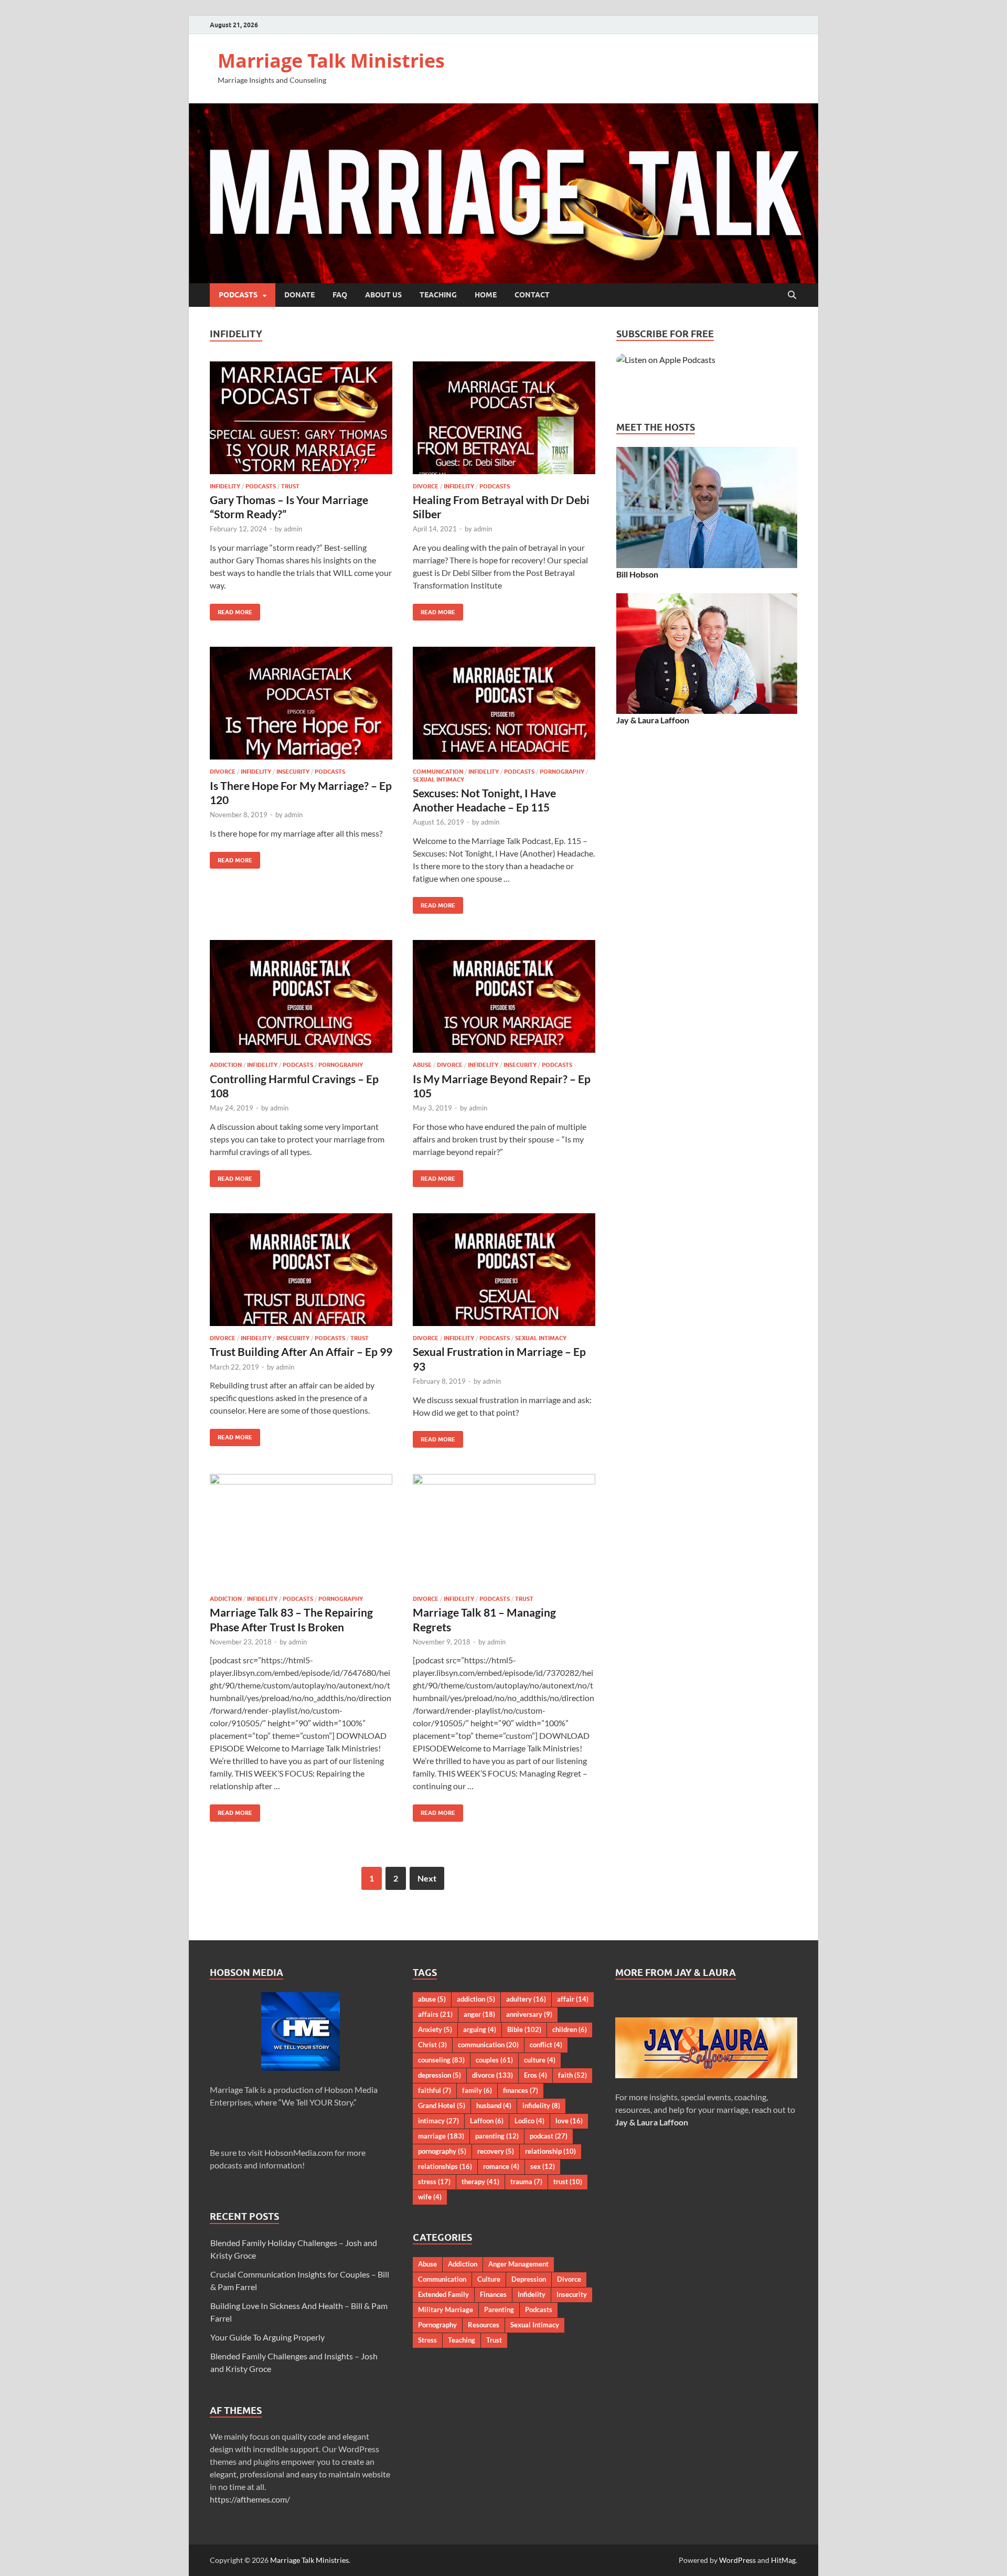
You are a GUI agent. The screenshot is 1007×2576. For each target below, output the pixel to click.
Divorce (426, 486)
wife (430, 2197)
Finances (493, 2294)
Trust (290, 486)
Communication (438, 772)
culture (540, 2060)
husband (494, 2105)
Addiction (226, 1065)
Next (427, 1878)
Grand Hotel (442, 2105)
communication (488, 2045)
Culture (489, 2279)
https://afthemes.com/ (250, 2499)
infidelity (541, 2105)
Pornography (562, 772)
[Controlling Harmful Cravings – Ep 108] (301, 996)
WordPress (737, 2560)
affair (573, 1999)
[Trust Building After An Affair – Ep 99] (301, 1270)
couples (494, 2060)
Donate (299, 295)
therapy (480, 2182)
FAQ (340, 295)
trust (568, 2182)
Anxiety (435, 2029)
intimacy (438, 2121)
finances (521, 2090)
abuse (432, 1999)
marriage (441, 2136)
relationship (550, 2151)
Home (486, 295)
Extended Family (443, 2294)
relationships (445, 2166)
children (570, 2029)
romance (501, 2166)
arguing (480, 2029)
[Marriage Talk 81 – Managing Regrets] (504, 1530)
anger (479, 2014)
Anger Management (518, 2264)
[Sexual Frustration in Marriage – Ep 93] (504, 1270)
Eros (535, 2075)
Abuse (422, 1065)
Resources (484, 2325)
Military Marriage (446, 2310)
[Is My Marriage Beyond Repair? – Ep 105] (504, 996)
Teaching (438, 295)
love (569, 2121)
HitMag (783, 2560)
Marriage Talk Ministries (331, 61)
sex (543, 2166)
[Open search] (792, 295)
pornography (442, 2151)
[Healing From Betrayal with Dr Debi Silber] (504, 418)
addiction (476, 1999)
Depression (529, 2279)
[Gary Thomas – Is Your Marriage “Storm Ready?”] (301, 418)
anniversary (529, 2014)
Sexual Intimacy (438, 779)
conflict (546, 2045)
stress (434, 2182)
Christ (432, 2045)
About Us (383, 295)
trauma (526, 2182)
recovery (496, 2151)
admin (293, 529)
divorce (492, 2075)
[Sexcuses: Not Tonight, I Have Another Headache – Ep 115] (504, 703)
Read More (231, 610)
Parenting (499, 2310)
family (477, 2090)
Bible (524, 2029)
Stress (427, 2340)
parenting (497, 2136)
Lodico (529, 2121)
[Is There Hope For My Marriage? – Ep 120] (301, 703)
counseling (441, 2060)
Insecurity (293, 772)
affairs (435, 2014)
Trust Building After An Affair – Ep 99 (301, 1351)
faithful (435, 2090)
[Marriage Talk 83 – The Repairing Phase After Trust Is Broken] (301, 1530)
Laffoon (487, 2121)
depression (440, 2075)
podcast (549, 2136)
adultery (526, 1999)
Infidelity (225, 486)
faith (572, 2075)
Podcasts (238, 295)
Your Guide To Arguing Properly (267, 2337)
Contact (532, 295)
